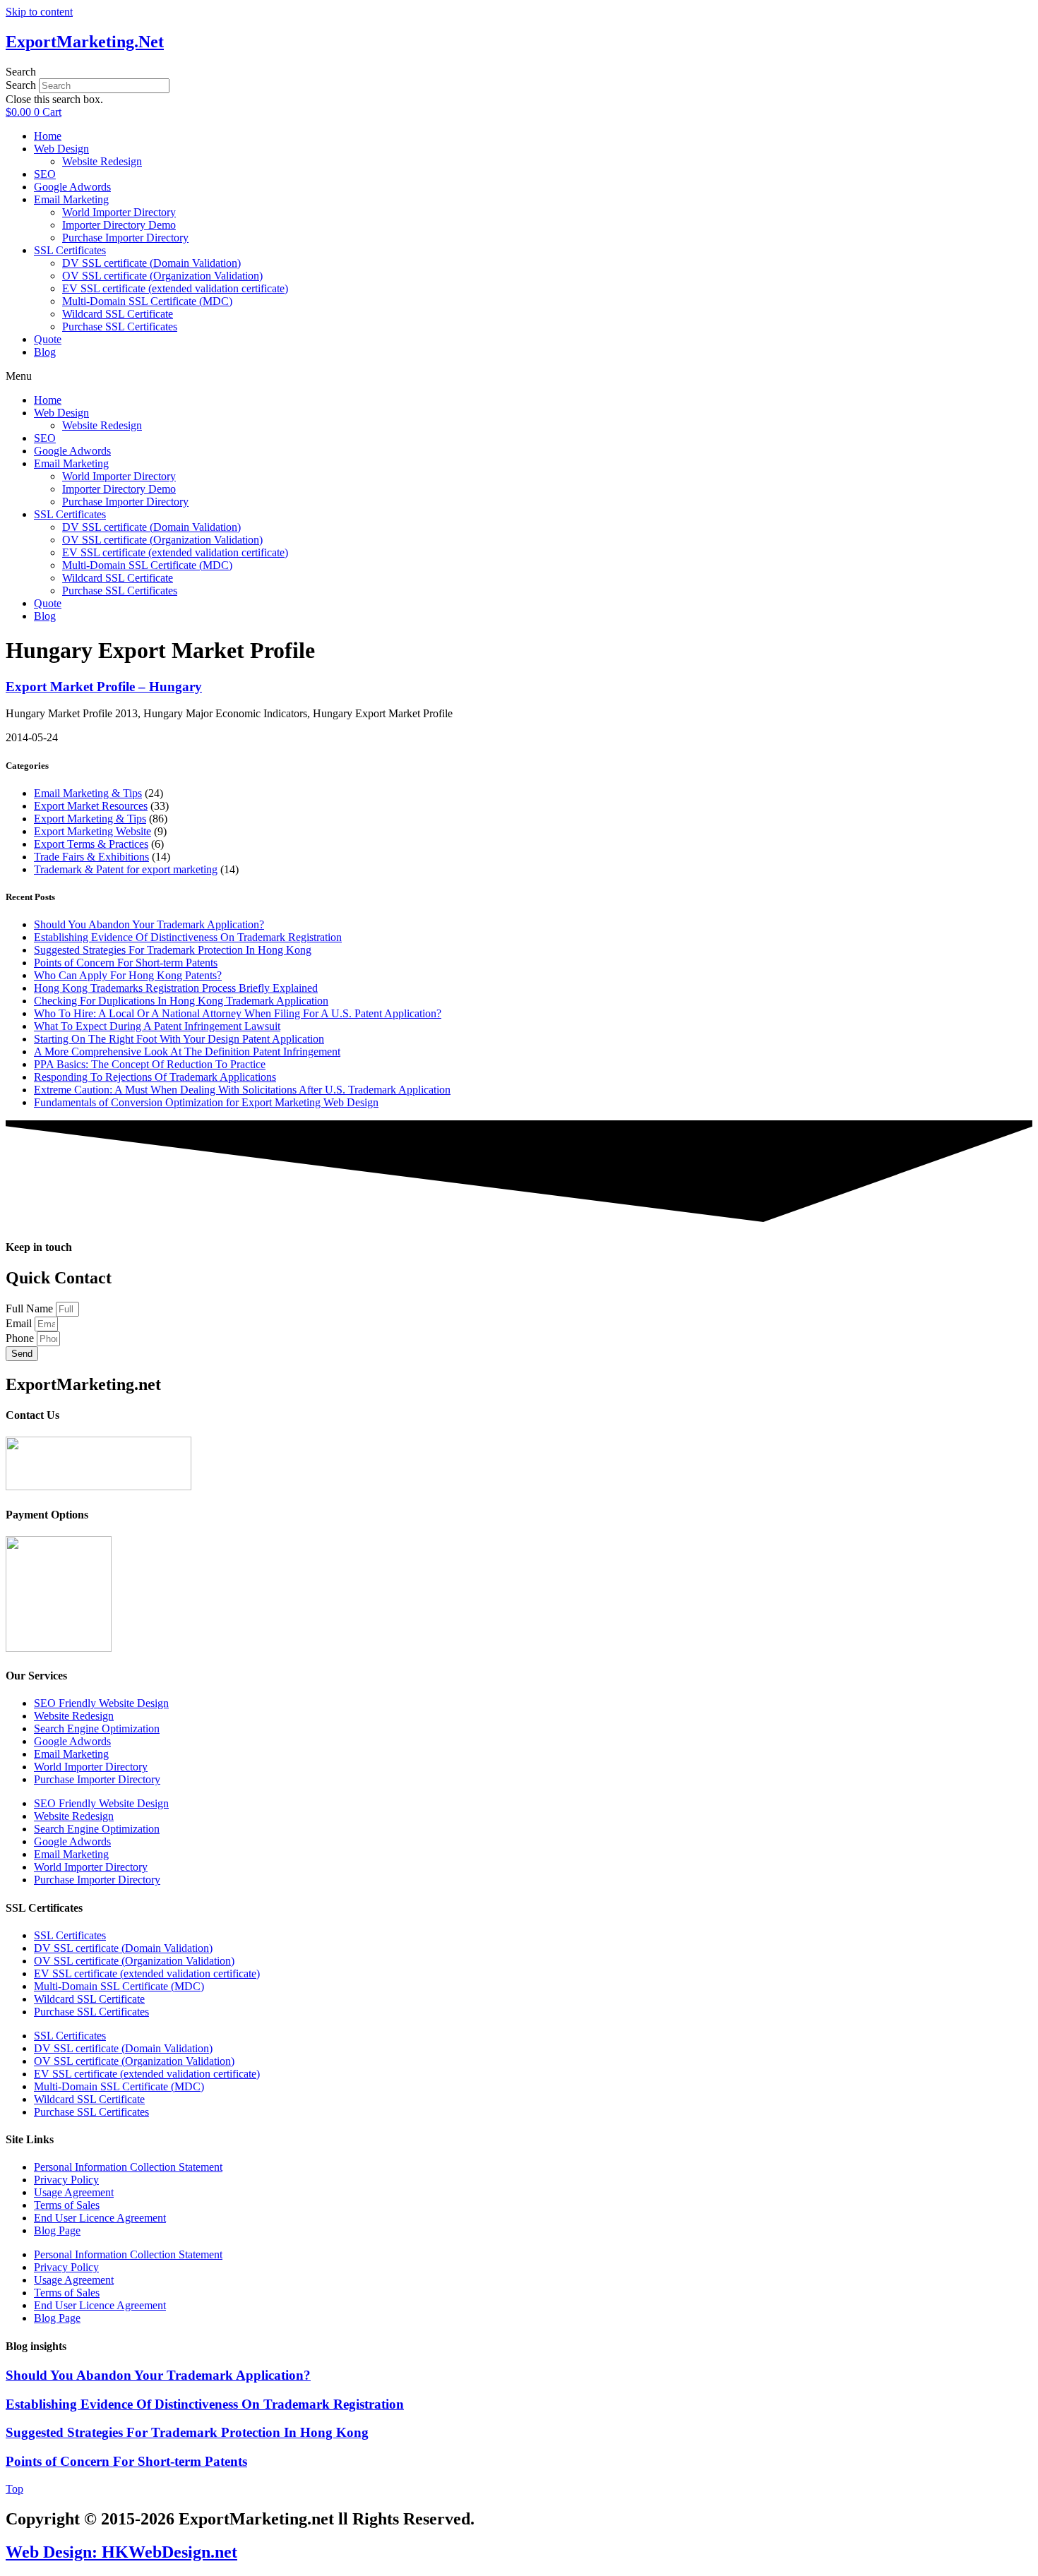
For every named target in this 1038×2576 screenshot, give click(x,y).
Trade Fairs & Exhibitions (91, 857)
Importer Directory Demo (119, 225)
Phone (21, 1338)
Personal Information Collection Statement (128, 2167)
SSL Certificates (70, 250)
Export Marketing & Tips (90, 819)
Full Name (31, 1308)
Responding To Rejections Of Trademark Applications (155, 1077)
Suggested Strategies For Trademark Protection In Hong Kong (173, 950)
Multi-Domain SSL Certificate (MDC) (147, 301)
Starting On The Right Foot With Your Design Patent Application (179, 1039)
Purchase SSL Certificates (120, 327)
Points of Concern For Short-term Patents (126, 963)
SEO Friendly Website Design (101, 1703)
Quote (48, 339)
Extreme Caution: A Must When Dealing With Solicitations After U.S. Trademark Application (242, 1090)
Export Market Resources (91, 806)
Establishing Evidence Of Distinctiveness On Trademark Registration (188, 937)
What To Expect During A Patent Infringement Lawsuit (157, 1026)
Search (21, 85)
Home (48, 136)
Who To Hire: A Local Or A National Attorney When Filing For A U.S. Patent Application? (238, 1013)
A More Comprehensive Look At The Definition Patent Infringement (187, 1052)
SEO (45, 174)
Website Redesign (102, 161)
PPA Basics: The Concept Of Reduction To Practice (150, 1064)
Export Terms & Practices (91, 844)
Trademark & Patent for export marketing (126, 869)
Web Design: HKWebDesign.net (121, 2552)
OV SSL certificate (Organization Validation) (162, 276)
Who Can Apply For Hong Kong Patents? (128, 975)
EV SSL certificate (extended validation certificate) (175, 288)
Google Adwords (72, 187)
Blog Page (57, 2230)
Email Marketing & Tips (88, 793)
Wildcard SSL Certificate (118, 314)
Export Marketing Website (93, 831)
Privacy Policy (66, 2180)
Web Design (61, 149)
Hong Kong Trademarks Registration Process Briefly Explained (176, 988)
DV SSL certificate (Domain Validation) (151, 263)
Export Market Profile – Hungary (104, 687)
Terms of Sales (67, 2205)
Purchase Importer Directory (125, 238)
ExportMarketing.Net (85, 42)
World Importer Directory (119, 212)
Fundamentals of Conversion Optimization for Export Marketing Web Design (206, 1102)
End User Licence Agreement (100, 2218)
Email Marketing (71, 199)
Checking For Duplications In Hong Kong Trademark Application (181, 1001)
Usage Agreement (74, 2192)
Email (20, 1323)
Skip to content (39, 12)
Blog (45, 352)
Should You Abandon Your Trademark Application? (149, 924)
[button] (519, 72)
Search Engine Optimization (97, 1729)
